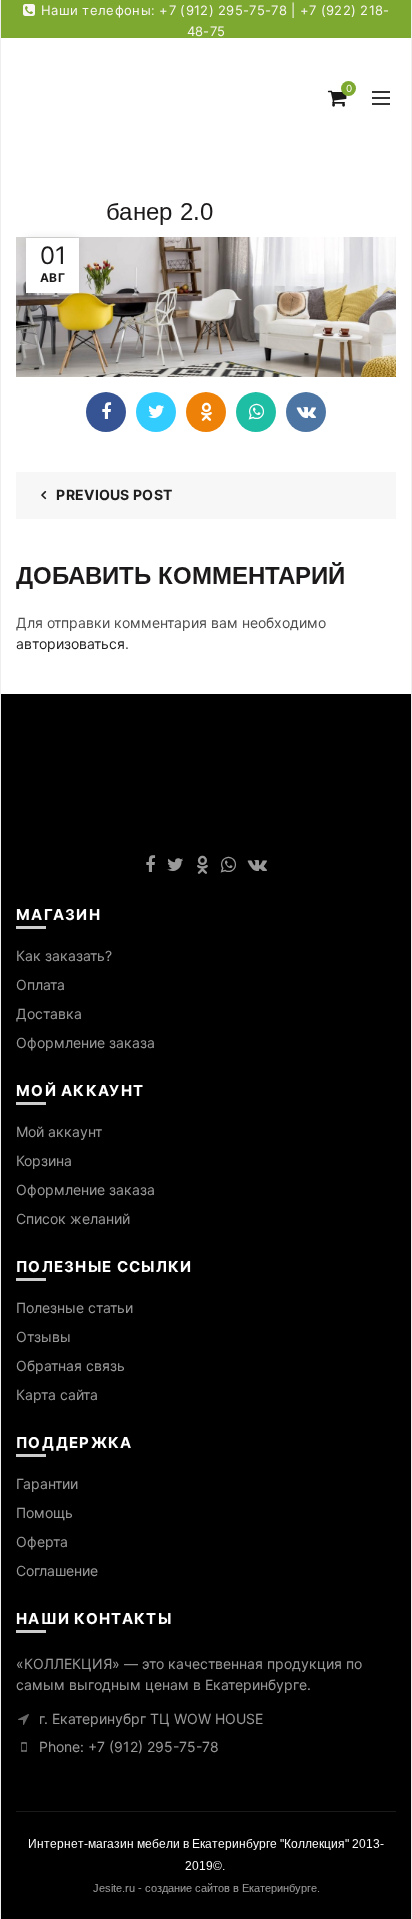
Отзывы (43, 1336)
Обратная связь (70, 1365)
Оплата (40, 984)
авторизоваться (70, 643)
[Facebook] (106, 412)
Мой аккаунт (59, 1131)
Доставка (49, 1013)
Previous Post (114, 494)
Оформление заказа (85, 1042)
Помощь (44, 1512)
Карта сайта (57, 1394)
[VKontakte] (306, 412)
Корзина (44, 1160)
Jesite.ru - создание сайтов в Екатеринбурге (205, 1888)
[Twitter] (156, 412)
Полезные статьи (74, 1307)
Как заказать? (64, 955)
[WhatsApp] (256, 412)
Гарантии (47, 1483)
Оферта (42, 1541)
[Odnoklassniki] (206, 412)
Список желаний (73, 1218)
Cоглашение (57, 1570)
